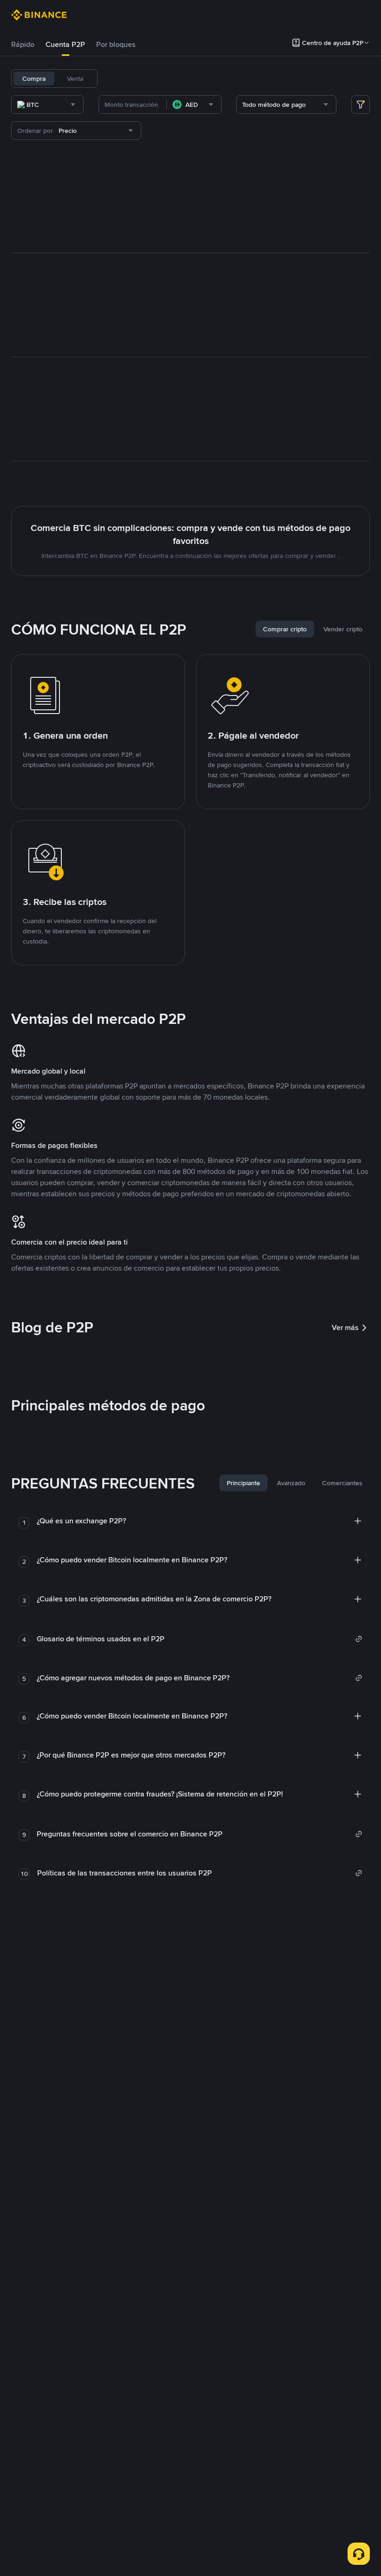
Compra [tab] (34, 79)
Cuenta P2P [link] (65, 44)
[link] (200, 1639)
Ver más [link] (345, 1327)
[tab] (23, 45)
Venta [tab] (75, 79)
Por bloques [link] (116, 44)
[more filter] (361, 105)
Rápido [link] (23, 44)
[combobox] (47, 105)
